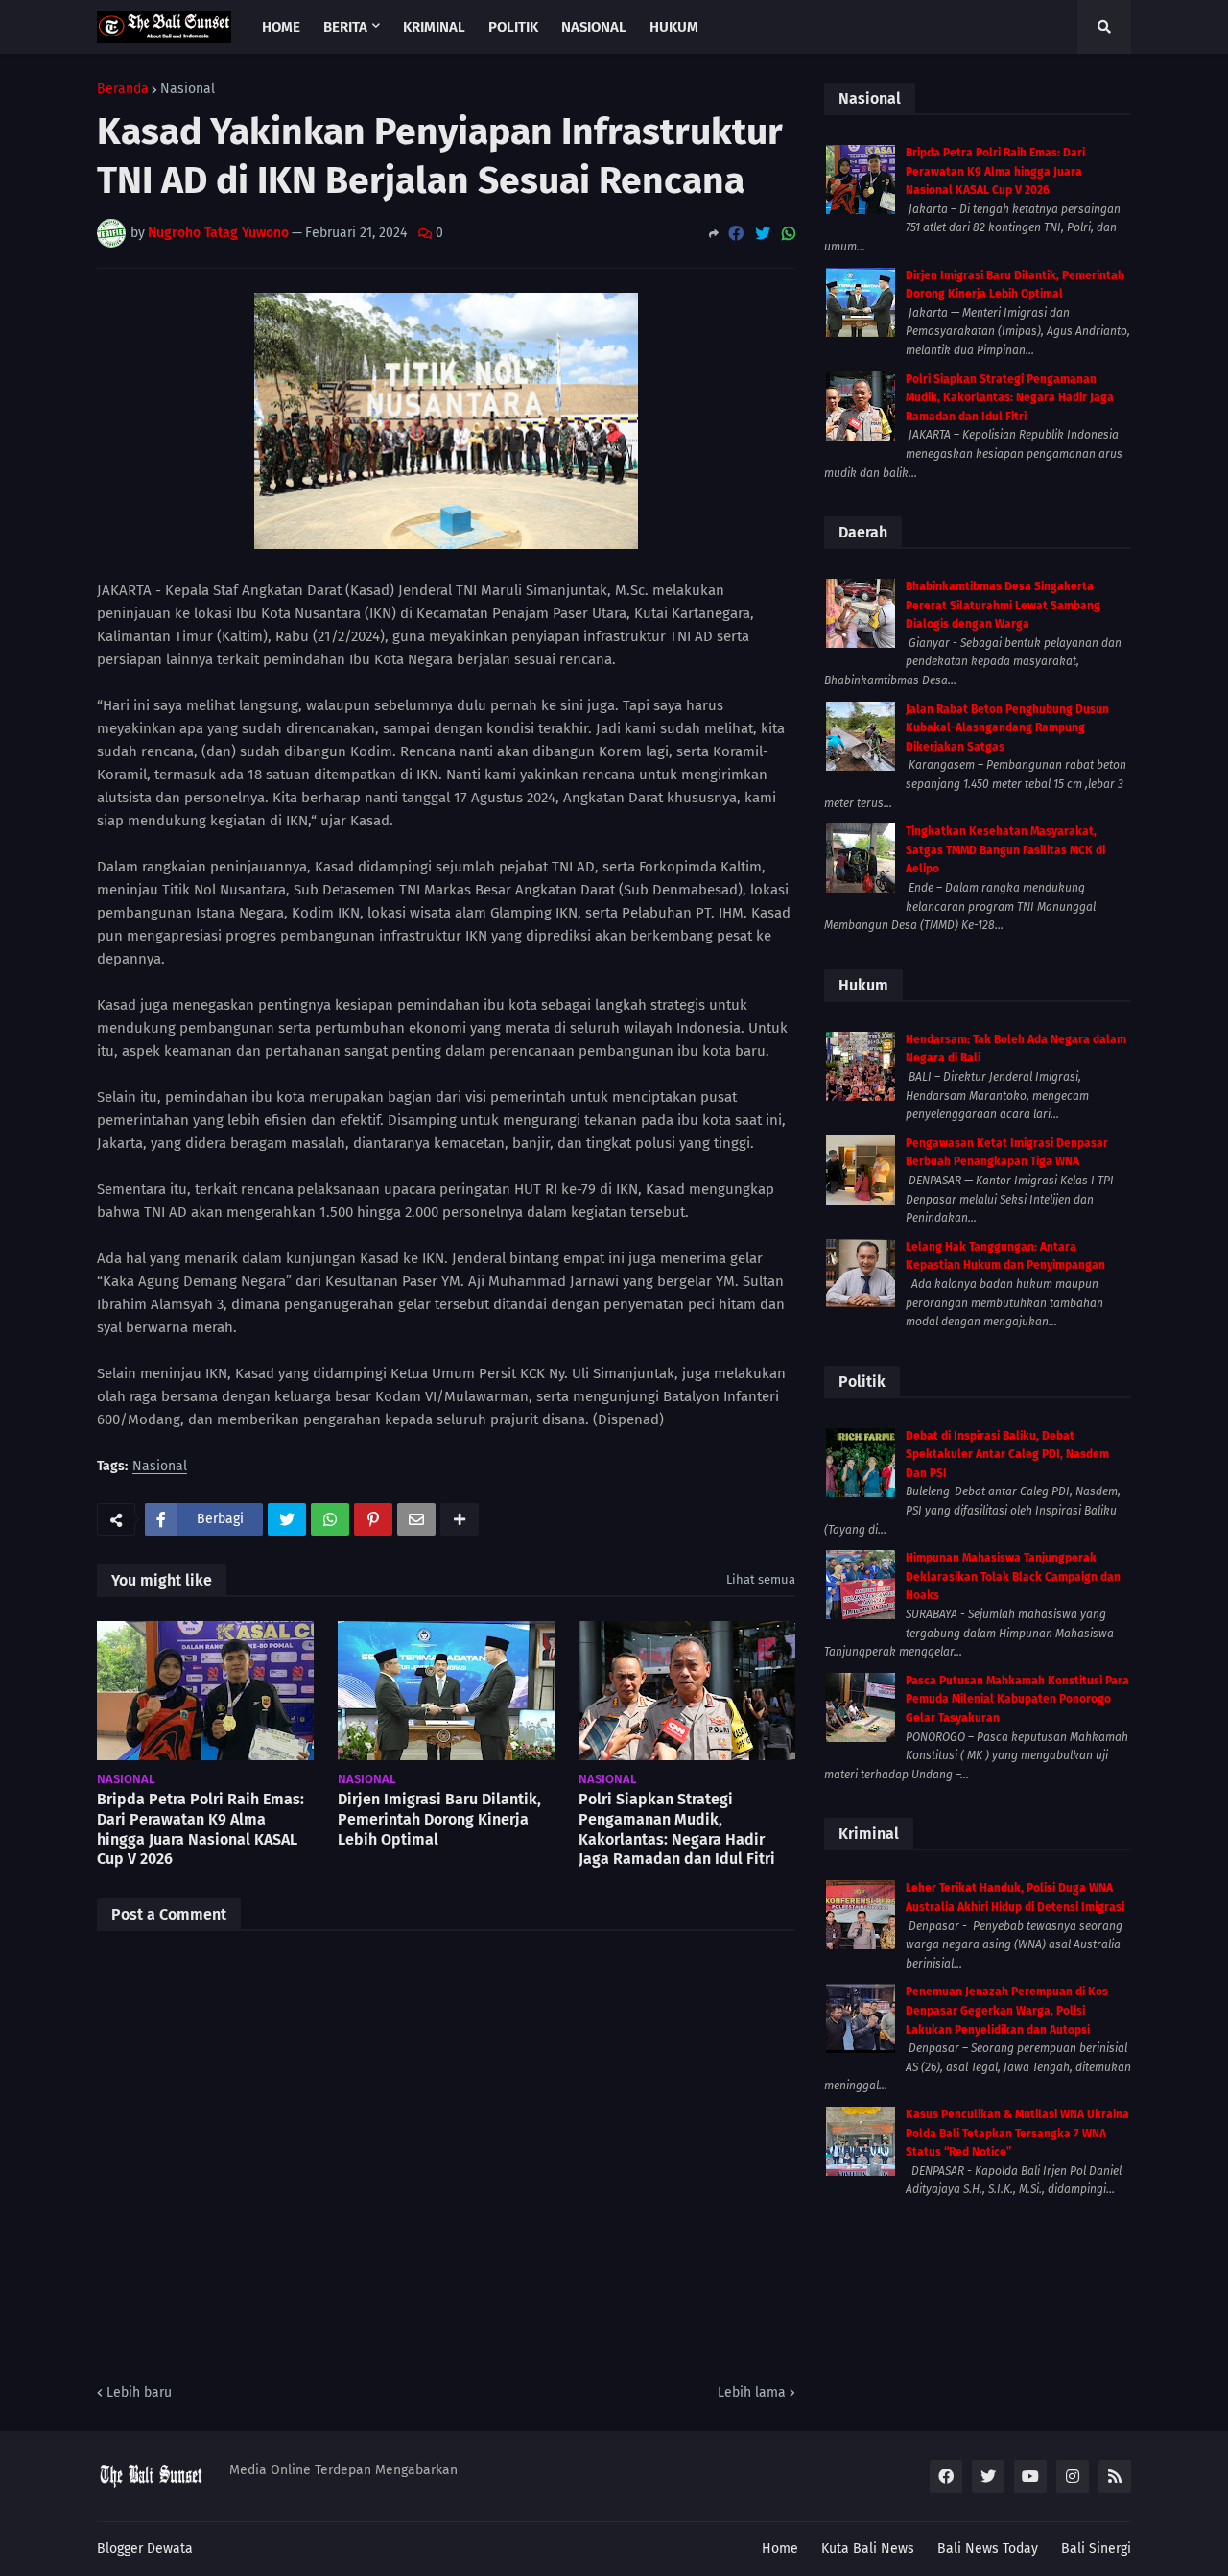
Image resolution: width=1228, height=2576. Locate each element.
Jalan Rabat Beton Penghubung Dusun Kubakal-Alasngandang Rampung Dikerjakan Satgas (1007, 728)
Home (780, 2549)
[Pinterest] (373, 1519)
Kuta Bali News (868, 2549)
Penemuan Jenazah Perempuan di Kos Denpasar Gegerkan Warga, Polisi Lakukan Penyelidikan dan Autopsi (1007, 2010)
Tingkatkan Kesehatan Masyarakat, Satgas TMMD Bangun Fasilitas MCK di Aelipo (1005, 850)
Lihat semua (761, 1579)
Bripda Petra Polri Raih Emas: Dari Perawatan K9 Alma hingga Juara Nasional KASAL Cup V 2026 (201, 1829)
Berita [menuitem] (345, 27)
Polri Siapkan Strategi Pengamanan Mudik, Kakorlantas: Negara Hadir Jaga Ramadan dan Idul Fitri (677, 1829)
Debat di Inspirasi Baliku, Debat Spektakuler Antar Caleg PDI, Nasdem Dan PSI (1007, 1455)
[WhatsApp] (789, 234)
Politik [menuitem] (513, 27)
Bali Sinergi (1096, 2549)
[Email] (416, 1519)
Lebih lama (752, 2392)
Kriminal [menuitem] (434, 27)
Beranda (123, 89)
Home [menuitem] (281, 27)
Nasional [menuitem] (594, 27)
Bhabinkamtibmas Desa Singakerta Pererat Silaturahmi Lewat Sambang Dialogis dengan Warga (1003, 605)
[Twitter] (763, 234)
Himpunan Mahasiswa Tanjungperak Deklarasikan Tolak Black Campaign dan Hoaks (1013, 1576)
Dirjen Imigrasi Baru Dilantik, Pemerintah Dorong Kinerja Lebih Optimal (439, 1819)
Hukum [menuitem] (674, 27)
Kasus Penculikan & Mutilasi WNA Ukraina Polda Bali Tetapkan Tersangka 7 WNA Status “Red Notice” (1017, 2133)
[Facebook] (736, 234)
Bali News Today (988, 2549)
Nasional (188, 89)
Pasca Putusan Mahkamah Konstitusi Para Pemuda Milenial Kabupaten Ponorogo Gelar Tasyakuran (1017, 1699)
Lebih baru (139, 2392)
